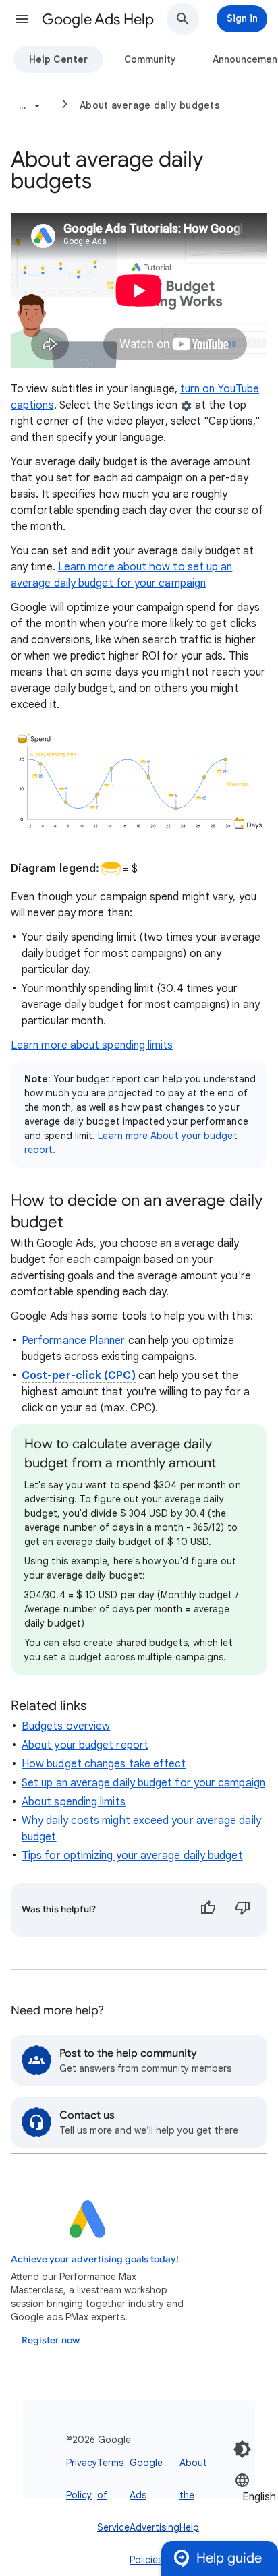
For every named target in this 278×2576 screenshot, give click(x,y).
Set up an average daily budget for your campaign (143, 1783)
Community (150, 59)
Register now (51, 2340)
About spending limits (74, 1802)
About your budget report (85, 1745)
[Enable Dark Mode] (242, 2449)
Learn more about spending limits (92, 1045)
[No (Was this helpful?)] (243, 1910)
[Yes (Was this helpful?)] (208, 1910)
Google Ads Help (98, 19)
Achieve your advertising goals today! (95, 2259)
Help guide (229, 2558)
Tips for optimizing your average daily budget (132, 1856)
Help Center (58, 59)
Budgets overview (66, 1726)
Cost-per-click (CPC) (79, 1376)
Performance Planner (74, 1341)
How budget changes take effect (104, 1764)
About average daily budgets (150, 105)
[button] (22, 19)
